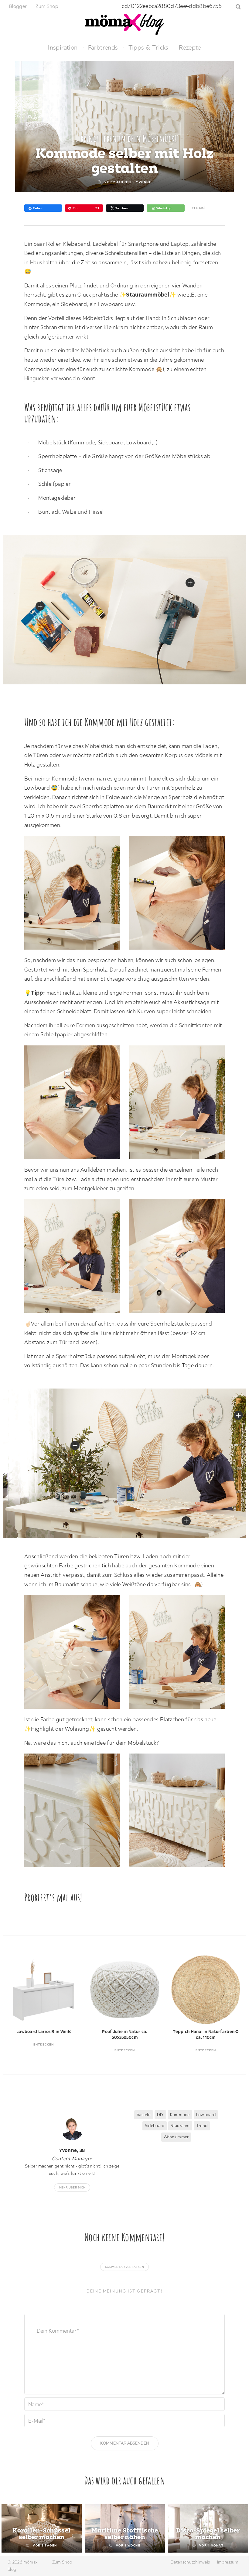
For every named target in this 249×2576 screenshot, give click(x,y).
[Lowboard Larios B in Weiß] (190, 583)
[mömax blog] (124, 24)
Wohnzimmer (176, 2137)
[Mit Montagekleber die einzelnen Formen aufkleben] (75, 1258)
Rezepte (190, 47)
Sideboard (155, 2126)
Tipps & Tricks (148, 47)
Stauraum (180, 2126)
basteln (144, 2115)
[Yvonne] (72, 2129)
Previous (15, 2005)
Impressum (228, 2562)
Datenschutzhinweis (190, 2562)
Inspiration (63, 47)
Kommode (180, 2115)
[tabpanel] (42, 2528)
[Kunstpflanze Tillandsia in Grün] (238, 1415)
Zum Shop (47, 6)
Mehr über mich (72, 2187)
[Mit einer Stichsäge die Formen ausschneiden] (75, 1104)
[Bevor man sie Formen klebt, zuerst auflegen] (180, 1104)
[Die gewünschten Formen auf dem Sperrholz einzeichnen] (75, 894)
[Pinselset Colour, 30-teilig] (40, 606)
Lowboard (206, 2115)
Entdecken (44, 2044)
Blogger (18, 6)
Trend (202, 2126)
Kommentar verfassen (124, 2267)
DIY (160, 2115)
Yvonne (144, 182)
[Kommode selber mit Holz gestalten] (180, 1654)
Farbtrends (103, 47)
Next (234, 2005)
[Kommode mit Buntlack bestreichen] (75, 1654)
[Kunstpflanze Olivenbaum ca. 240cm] (75, 1445)
